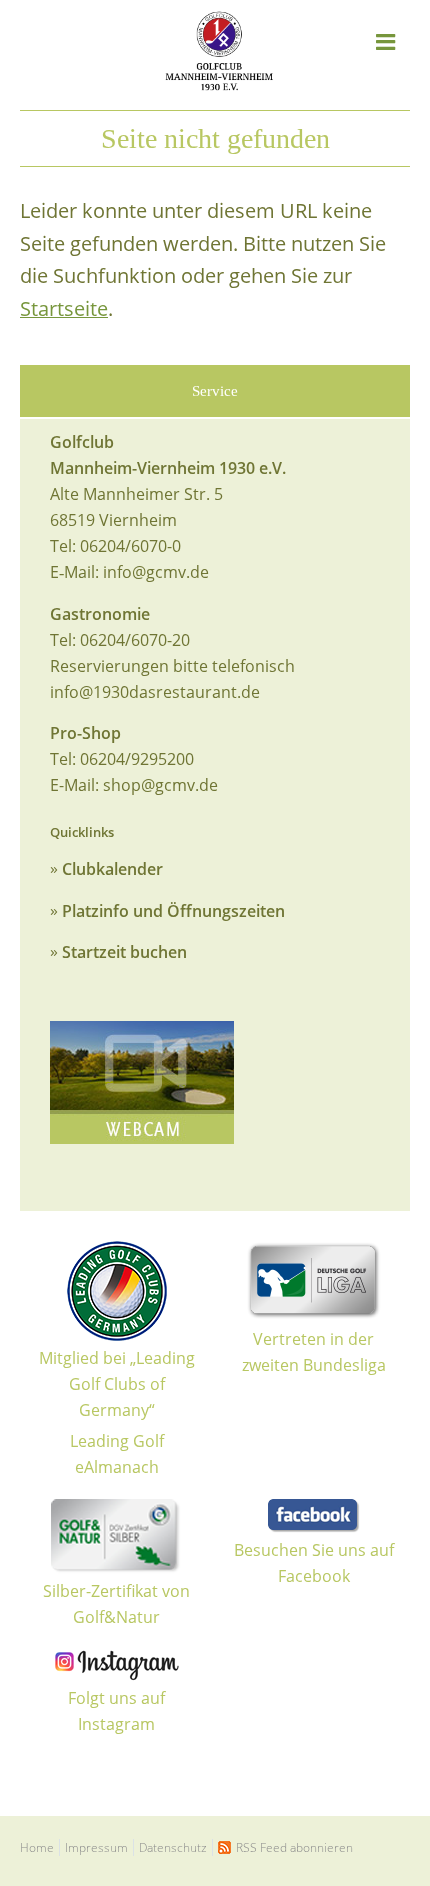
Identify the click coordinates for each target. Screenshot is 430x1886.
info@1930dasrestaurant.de (155, 692)
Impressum (96, 1847)
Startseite (64, 308)
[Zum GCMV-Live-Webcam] (142, 1082)
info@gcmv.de (156, 572)
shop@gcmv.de (160, 785)
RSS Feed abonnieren (294, 1847)
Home (37, 1847)
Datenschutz (173, 1847)
